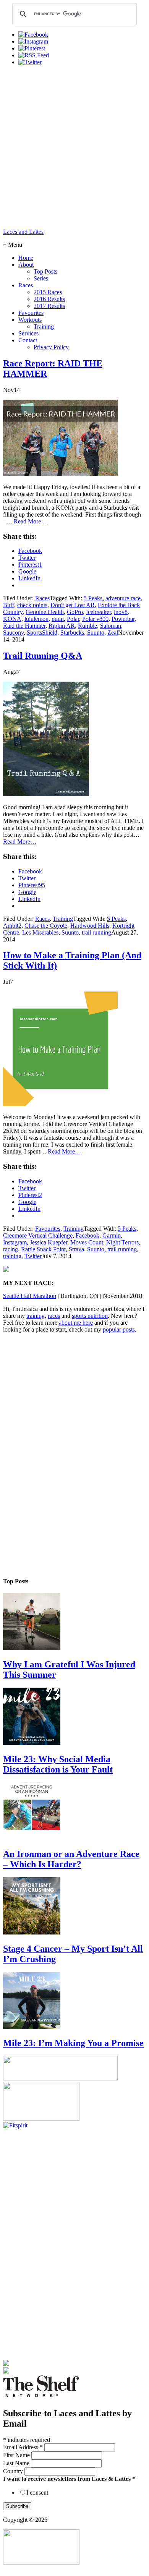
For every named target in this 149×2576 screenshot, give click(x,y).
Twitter (33, 1256)
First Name (17, 2455)
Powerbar (123, 619)
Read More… (30, 521)
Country (14, 2471)
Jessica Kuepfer (49, 1242)
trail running (96, 932)
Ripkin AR (62, 626)
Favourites (48, 1229)
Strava (76, 1249)
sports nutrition (90, 1316)
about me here (76, 1323)
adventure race (123, 598)
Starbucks (72, 633)
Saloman (111, 626)
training (12, 1256)
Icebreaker (98, 612)
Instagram (15, 1242)
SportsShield (42, 633)
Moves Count (87, 1242)
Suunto (96, 633)
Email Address (23, 2447)
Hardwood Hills (90, 926)
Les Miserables (40, 932)
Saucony (13, 633)
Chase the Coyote (46, 926)
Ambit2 (12, 926)
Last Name (17, 2463)
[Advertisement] (74, 146)
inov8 (121, 612)
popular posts (119, 1329)
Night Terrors (122, 1242)
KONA (12, 619)
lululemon (36, 619)
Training (63, 919)
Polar (73, 619)
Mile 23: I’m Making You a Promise (73, 2043)
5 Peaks (93, 598)
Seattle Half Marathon (30, 1296)
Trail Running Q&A (43, 656)
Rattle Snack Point (43, 1249)
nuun (58, 619)
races (54, 1316)
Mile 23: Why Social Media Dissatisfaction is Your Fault (58, 1764)
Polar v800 (95, 619)
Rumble (87, 626)
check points (32, 605)
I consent (37, 2493)
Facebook (87, 1235)
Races (42, 598)
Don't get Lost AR (73, 605)
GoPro (75, 612)
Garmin (112, 1235)
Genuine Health (45, 612)
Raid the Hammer (24, 626)
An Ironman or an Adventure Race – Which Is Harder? (71, 1859)
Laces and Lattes (23, 232)
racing (11, 1249)
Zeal (113, 633)
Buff (9, 605)
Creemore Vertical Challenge (38, 1235)
